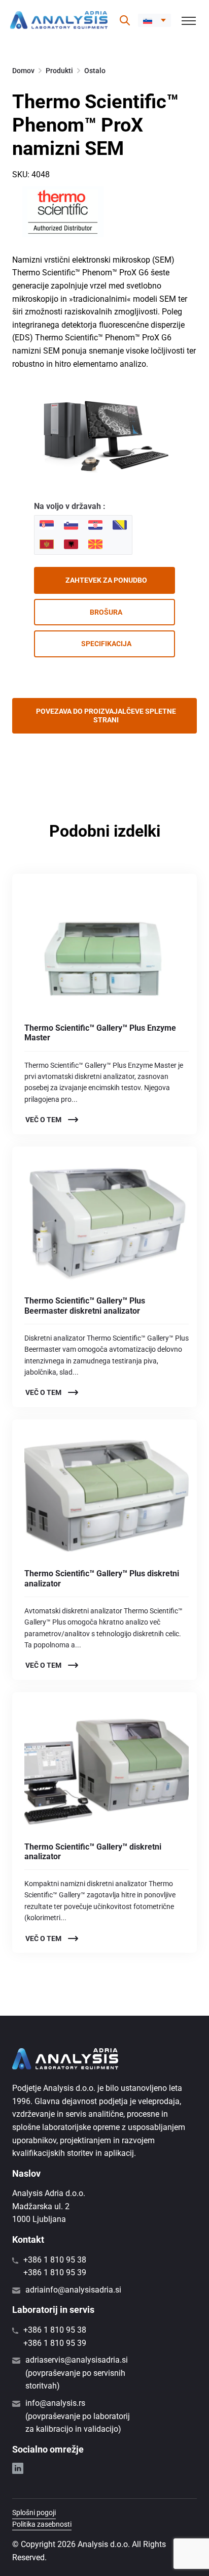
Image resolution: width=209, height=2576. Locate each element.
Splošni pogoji (34, 2513)
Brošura (106, 612)
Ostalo (95, 71)
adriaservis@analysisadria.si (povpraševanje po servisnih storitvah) (77, 2373)
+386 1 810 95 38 (55, 2260)
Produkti (59, 71)
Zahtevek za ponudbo (106, 580)
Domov (23, 71)
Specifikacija (106, 644)
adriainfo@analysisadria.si (73, 2290)
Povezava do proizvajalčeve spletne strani (106, 715)
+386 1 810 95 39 (55, 2272)
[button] (154, 20)
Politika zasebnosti (42, 2524)
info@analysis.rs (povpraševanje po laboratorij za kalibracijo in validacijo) (78, 2416)
